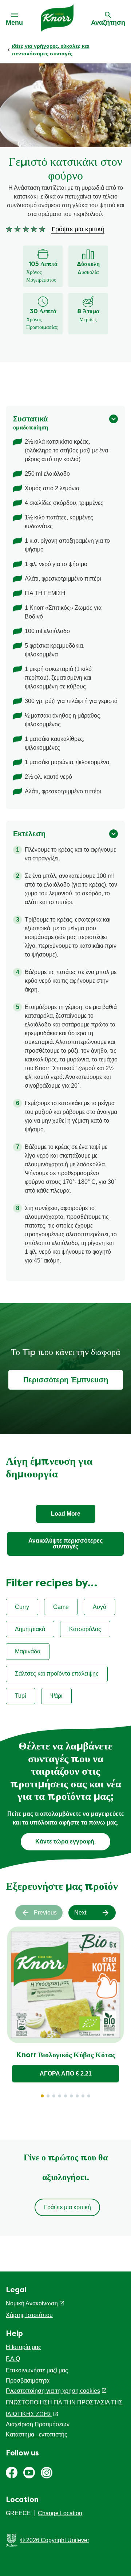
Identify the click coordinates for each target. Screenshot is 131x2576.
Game (61, 1607)
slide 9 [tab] (89, 2096)
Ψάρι (56, 1696)
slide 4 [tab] (60, 2096)
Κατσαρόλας (85, 1629)
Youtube (29, 2473)
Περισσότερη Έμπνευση (66, 1380)
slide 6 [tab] (71, 2096)
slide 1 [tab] (42, 2096)
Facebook (12, 2473)
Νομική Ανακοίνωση (32, 2303)
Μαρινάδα (28, 1651)
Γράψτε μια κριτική (68, 2207)
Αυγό (100, 1607)
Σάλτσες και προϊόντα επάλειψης (57, 1674)
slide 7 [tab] (77, 2096)
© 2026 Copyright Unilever (55, 2540)
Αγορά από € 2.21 (66, 2074)
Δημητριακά (30, 1629)
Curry (22, 1607)
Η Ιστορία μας (23, 2347)
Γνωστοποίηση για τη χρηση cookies (53, 2391)
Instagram (47, 2473)
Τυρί (21, 1696)
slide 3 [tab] (54, 2096)
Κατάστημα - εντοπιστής (37, 2434)
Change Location (60, 2513)
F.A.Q (13, 2359)
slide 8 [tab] (83, 2096)
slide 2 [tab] (48, 2096)
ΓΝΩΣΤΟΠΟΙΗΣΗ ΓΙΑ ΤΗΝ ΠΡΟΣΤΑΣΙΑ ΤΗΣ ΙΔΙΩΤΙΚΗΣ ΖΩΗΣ (64, 2408)
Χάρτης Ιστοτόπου (29, 2315)
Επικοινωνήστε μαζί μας (37, 2370)
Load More (66, 1514)
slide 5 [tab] (65, 2096)
